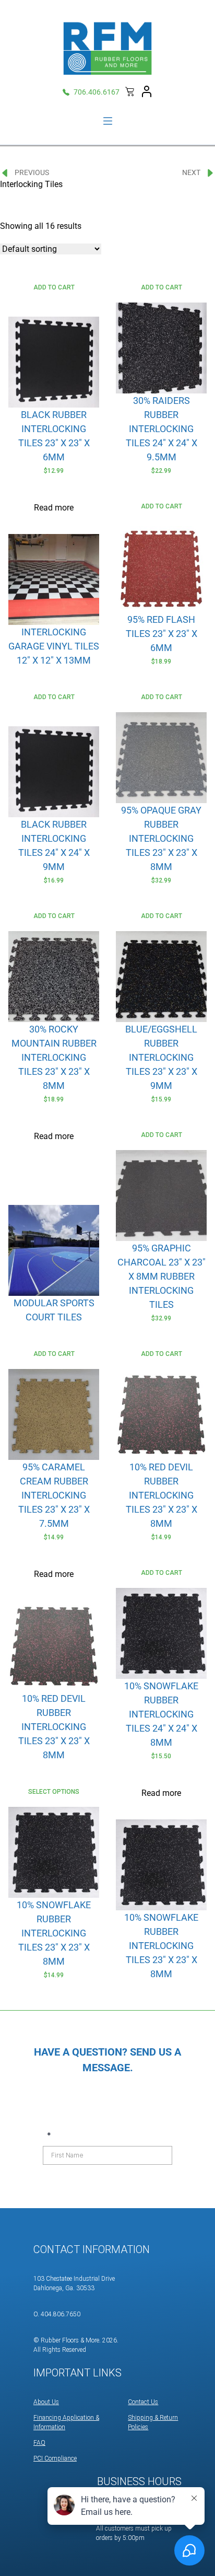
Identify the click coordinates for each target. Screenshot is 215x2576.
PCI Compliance (55, 2458)
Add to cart (54, 287)
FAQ (39, 2443)
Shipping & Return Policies (153, 2422)
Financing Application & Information (66, 2422)
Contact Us (143, 2402)
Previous (32, 172)
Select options (54, 1792)
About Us (46, 2402)
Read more (54, 508)
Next (191, 172)
